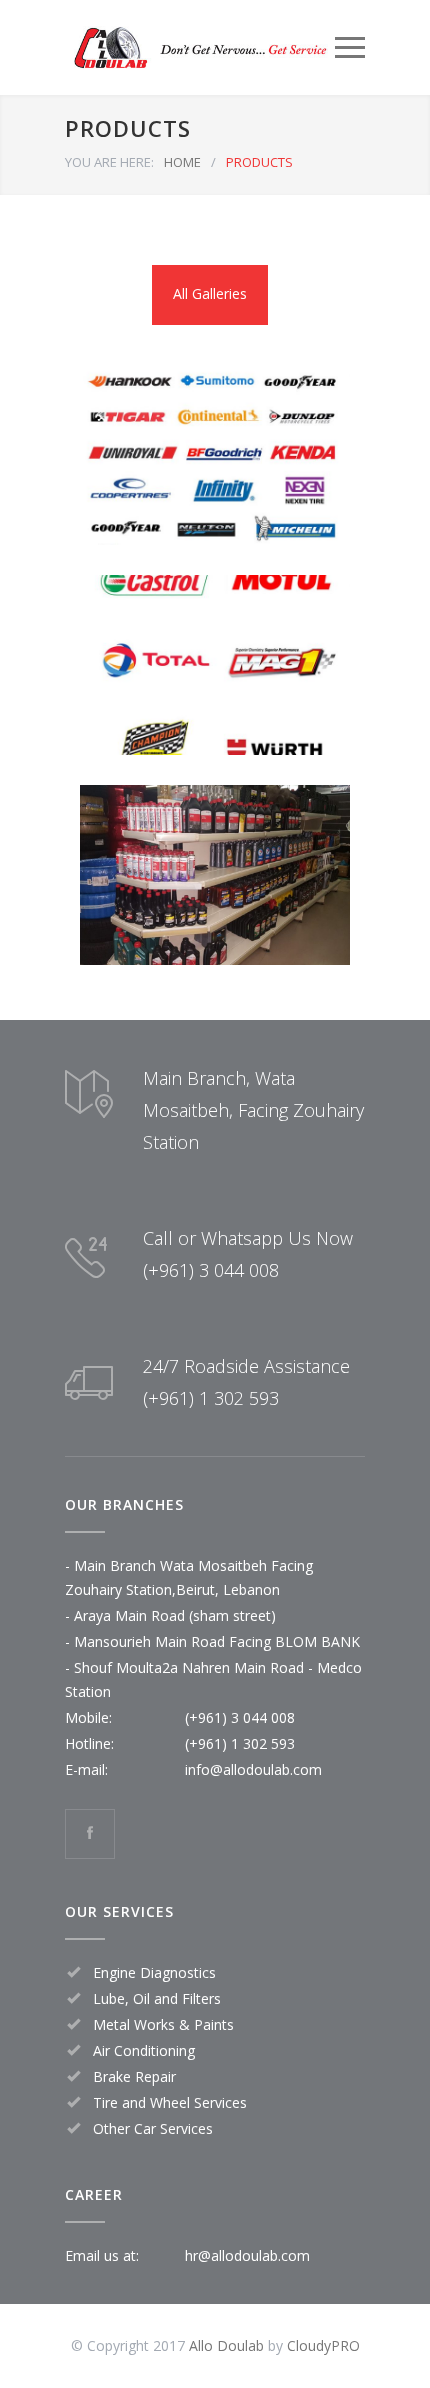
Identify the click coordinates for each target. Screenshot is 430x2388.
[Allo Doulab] (200, 47)
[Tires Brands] (215, 455)
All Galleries (210, 293)
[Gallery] (215, 875)
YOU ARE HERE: (109, 162)
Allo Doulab (226, 2345)
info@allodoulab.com (253, 1769)
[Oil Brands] (215, 665)
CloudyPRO (323, 2345)
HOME (182, 162)
